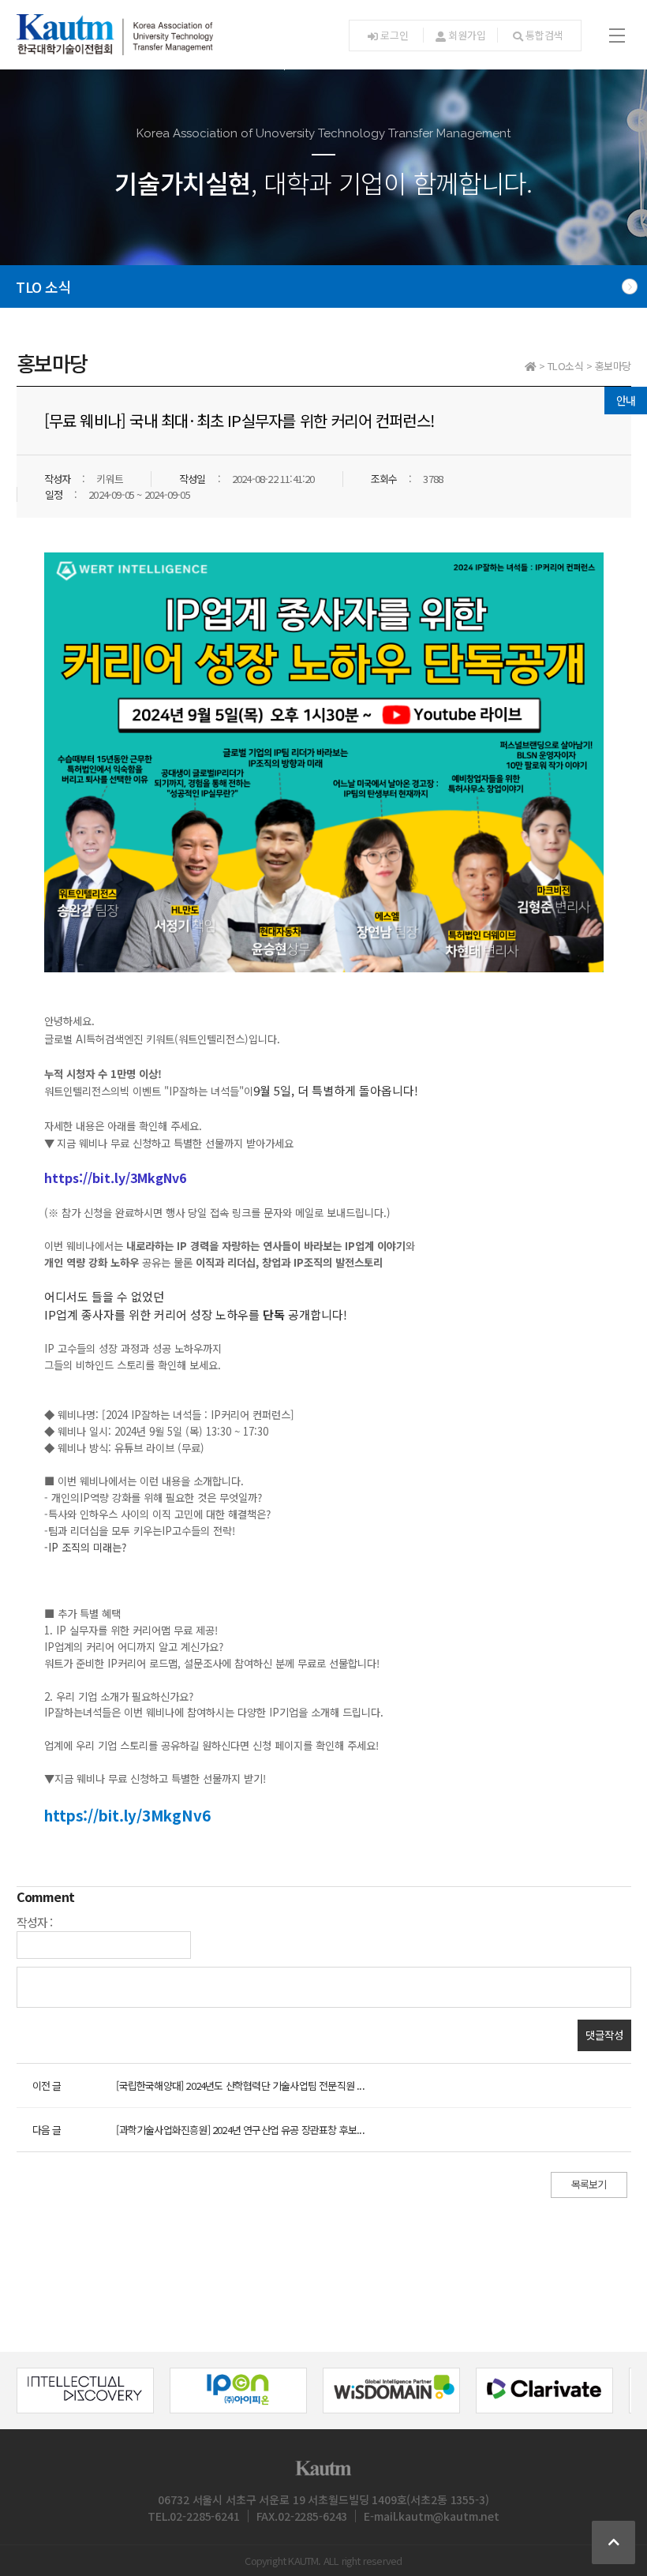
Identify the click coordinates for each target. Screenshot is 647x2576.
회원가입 (467, 35)
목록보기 (589, 2184)
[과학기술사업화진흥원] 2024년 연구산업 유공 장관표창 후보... (240, 2130)
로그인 (394, 35)
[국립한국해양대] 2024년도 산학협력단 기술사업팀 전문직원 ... (240, 2086)
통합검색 (544, 35)
